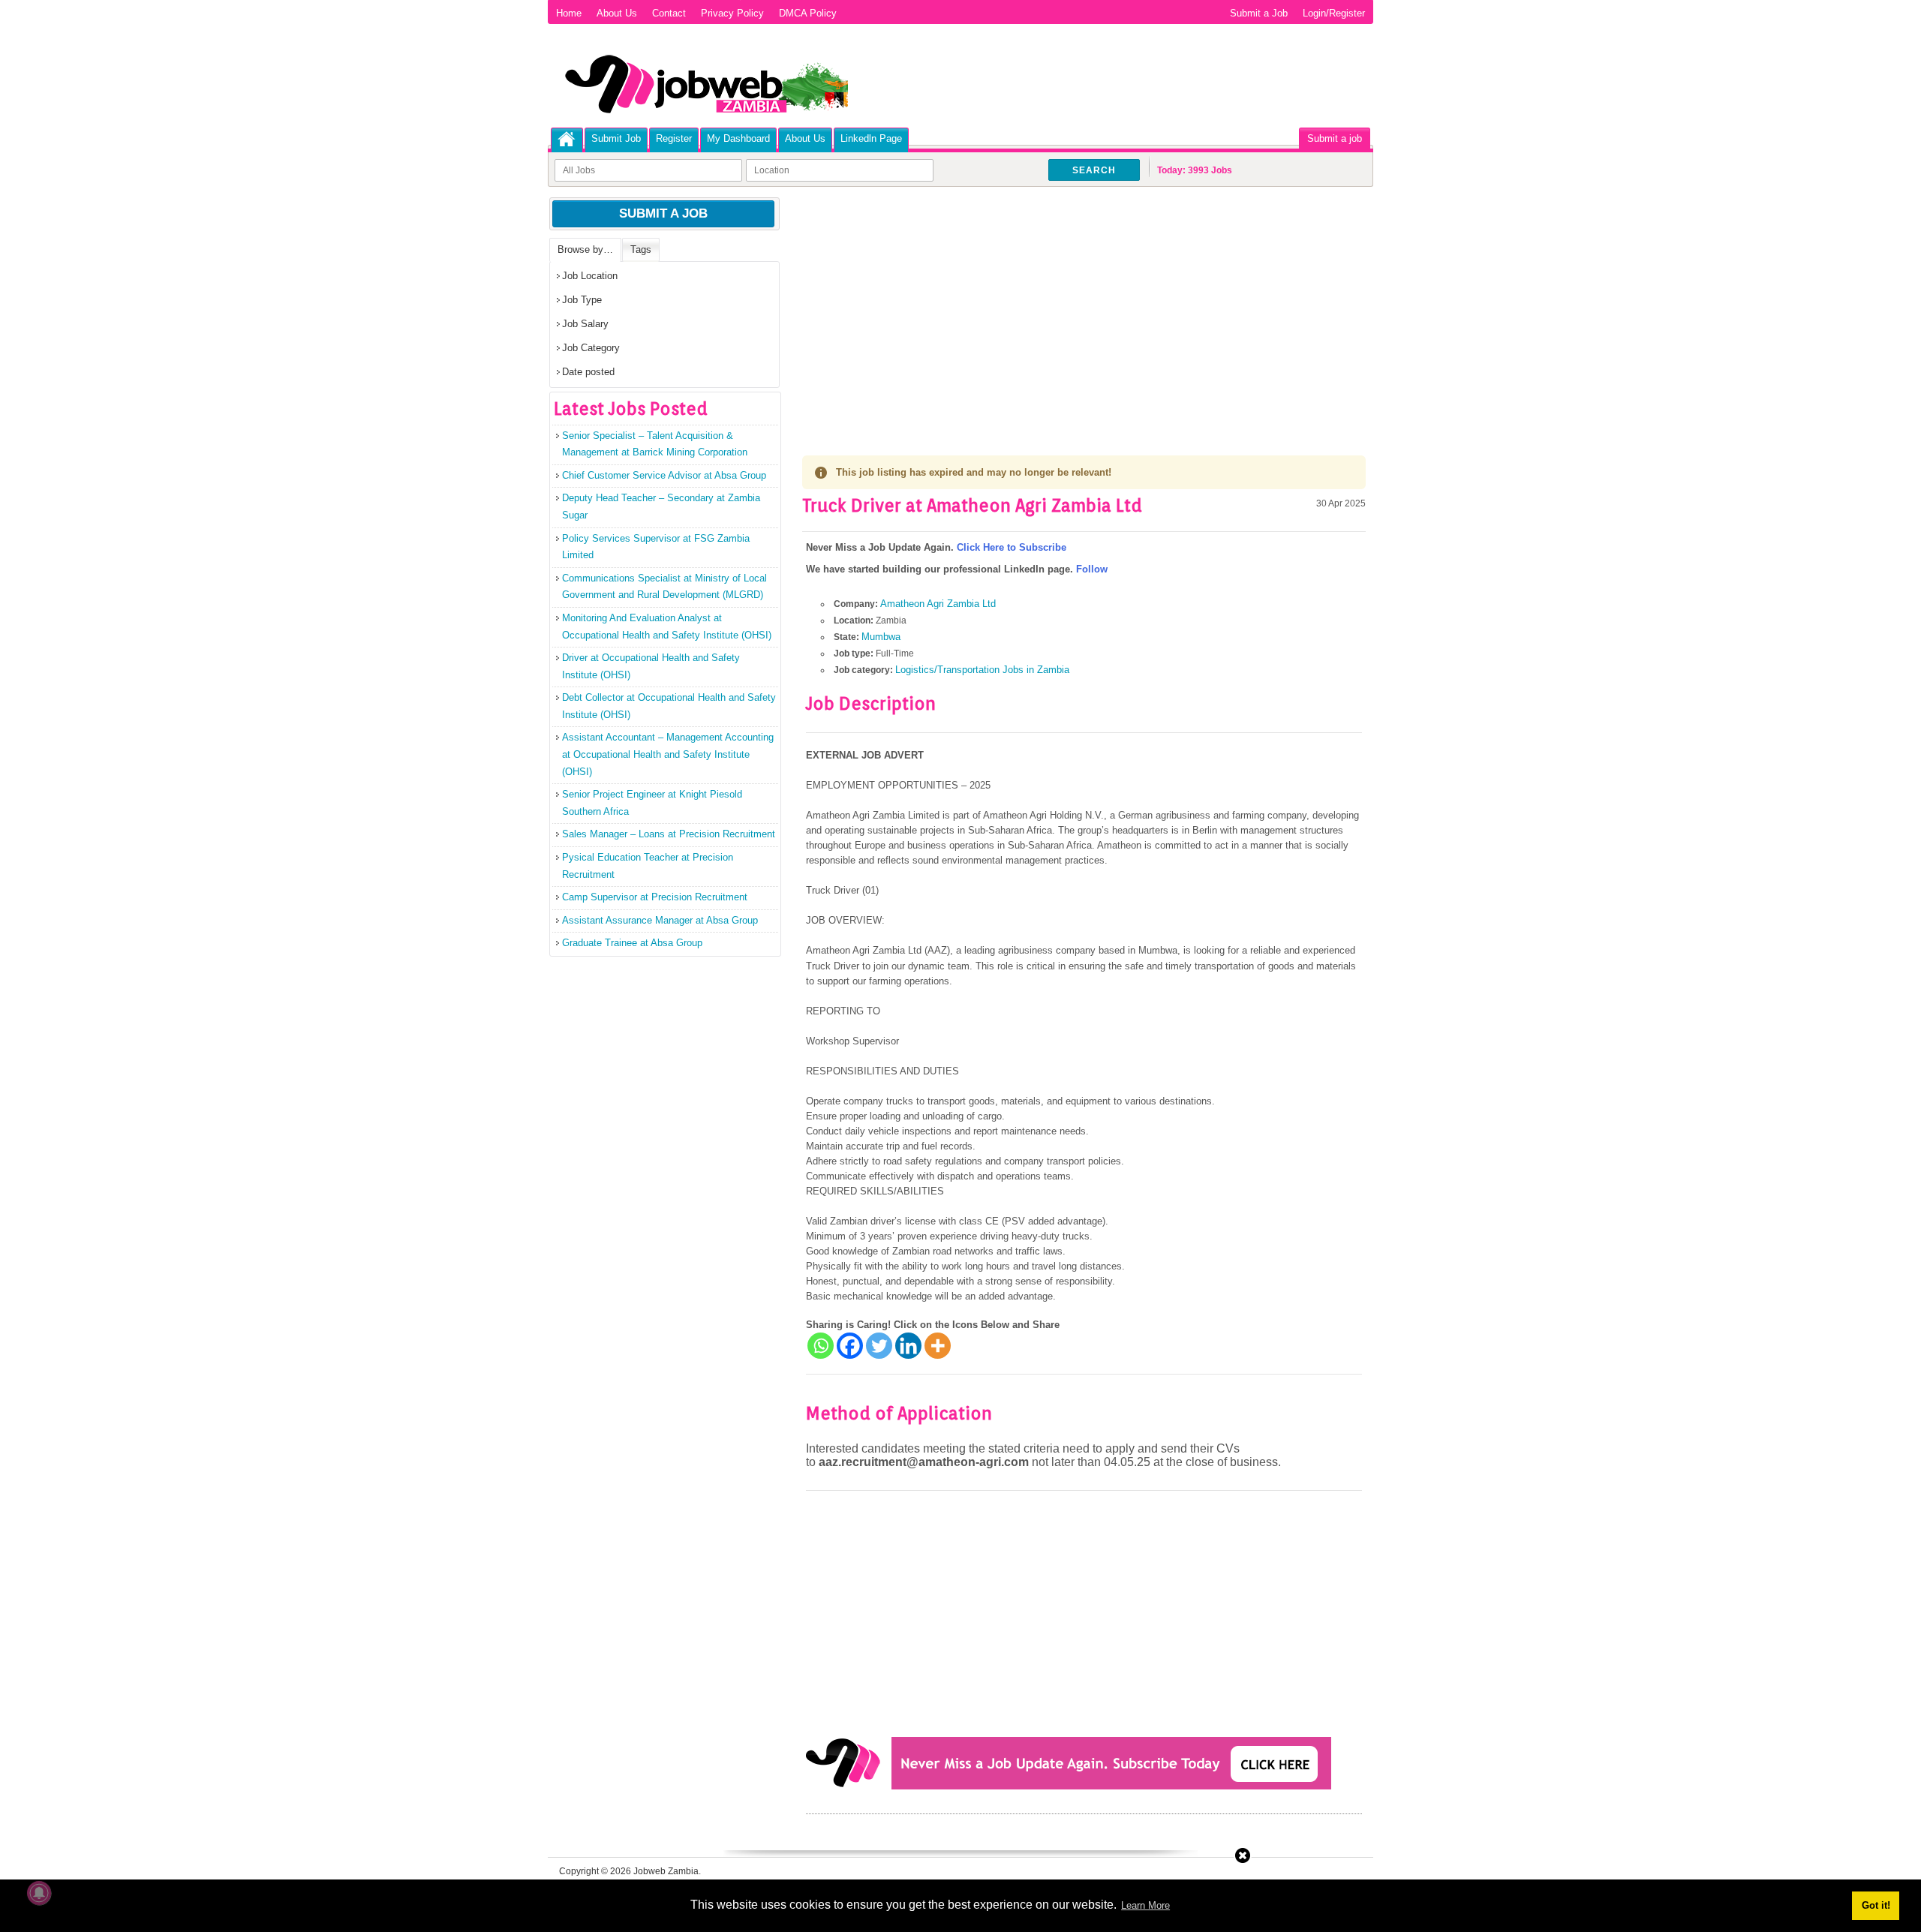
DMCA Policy (808, 13)
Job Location (590, 276)
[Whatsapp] (821, 1346)
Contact (669, 13)
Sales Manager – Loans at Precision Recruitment (669, 834)
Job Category (591, 348)
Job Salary (585, 324)
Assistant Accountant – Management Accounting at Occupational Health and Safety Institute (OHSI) (668, 754)
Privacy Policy (732, 13)
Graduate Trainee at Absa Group (632, 943)
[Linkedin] (908, 1346)
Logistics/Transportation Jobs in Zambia (982, 670)
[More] (938, 1346)
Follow (1092, 569)
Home (569, 13)
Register (674, 138)
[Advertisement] (1084, 308)
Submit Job (616, 138)
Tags (641, 249)
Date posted (588, 372)
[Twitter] (879, 1346)
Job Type (582, 300)
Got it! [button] (1876, 1905)
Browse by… (585, 249)
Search (1094, 170)
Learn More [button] (1145, 1905)
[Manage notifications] (39, 1893)
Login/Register (1334, 13)
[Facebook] (850, 1346)
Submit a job (1335, 138)
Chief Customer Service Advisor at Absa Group (664, 475)
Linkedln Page (871, 138)
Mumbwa (881, 637)
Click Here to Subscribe (1012, 547)
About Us (617, 13)
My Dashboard (738, 138)
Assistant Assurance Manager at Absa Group (660, 920)
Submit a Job (1259, 13)
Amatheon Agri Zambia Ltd (938, 604)
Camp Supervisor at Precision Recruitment (655, 897)
